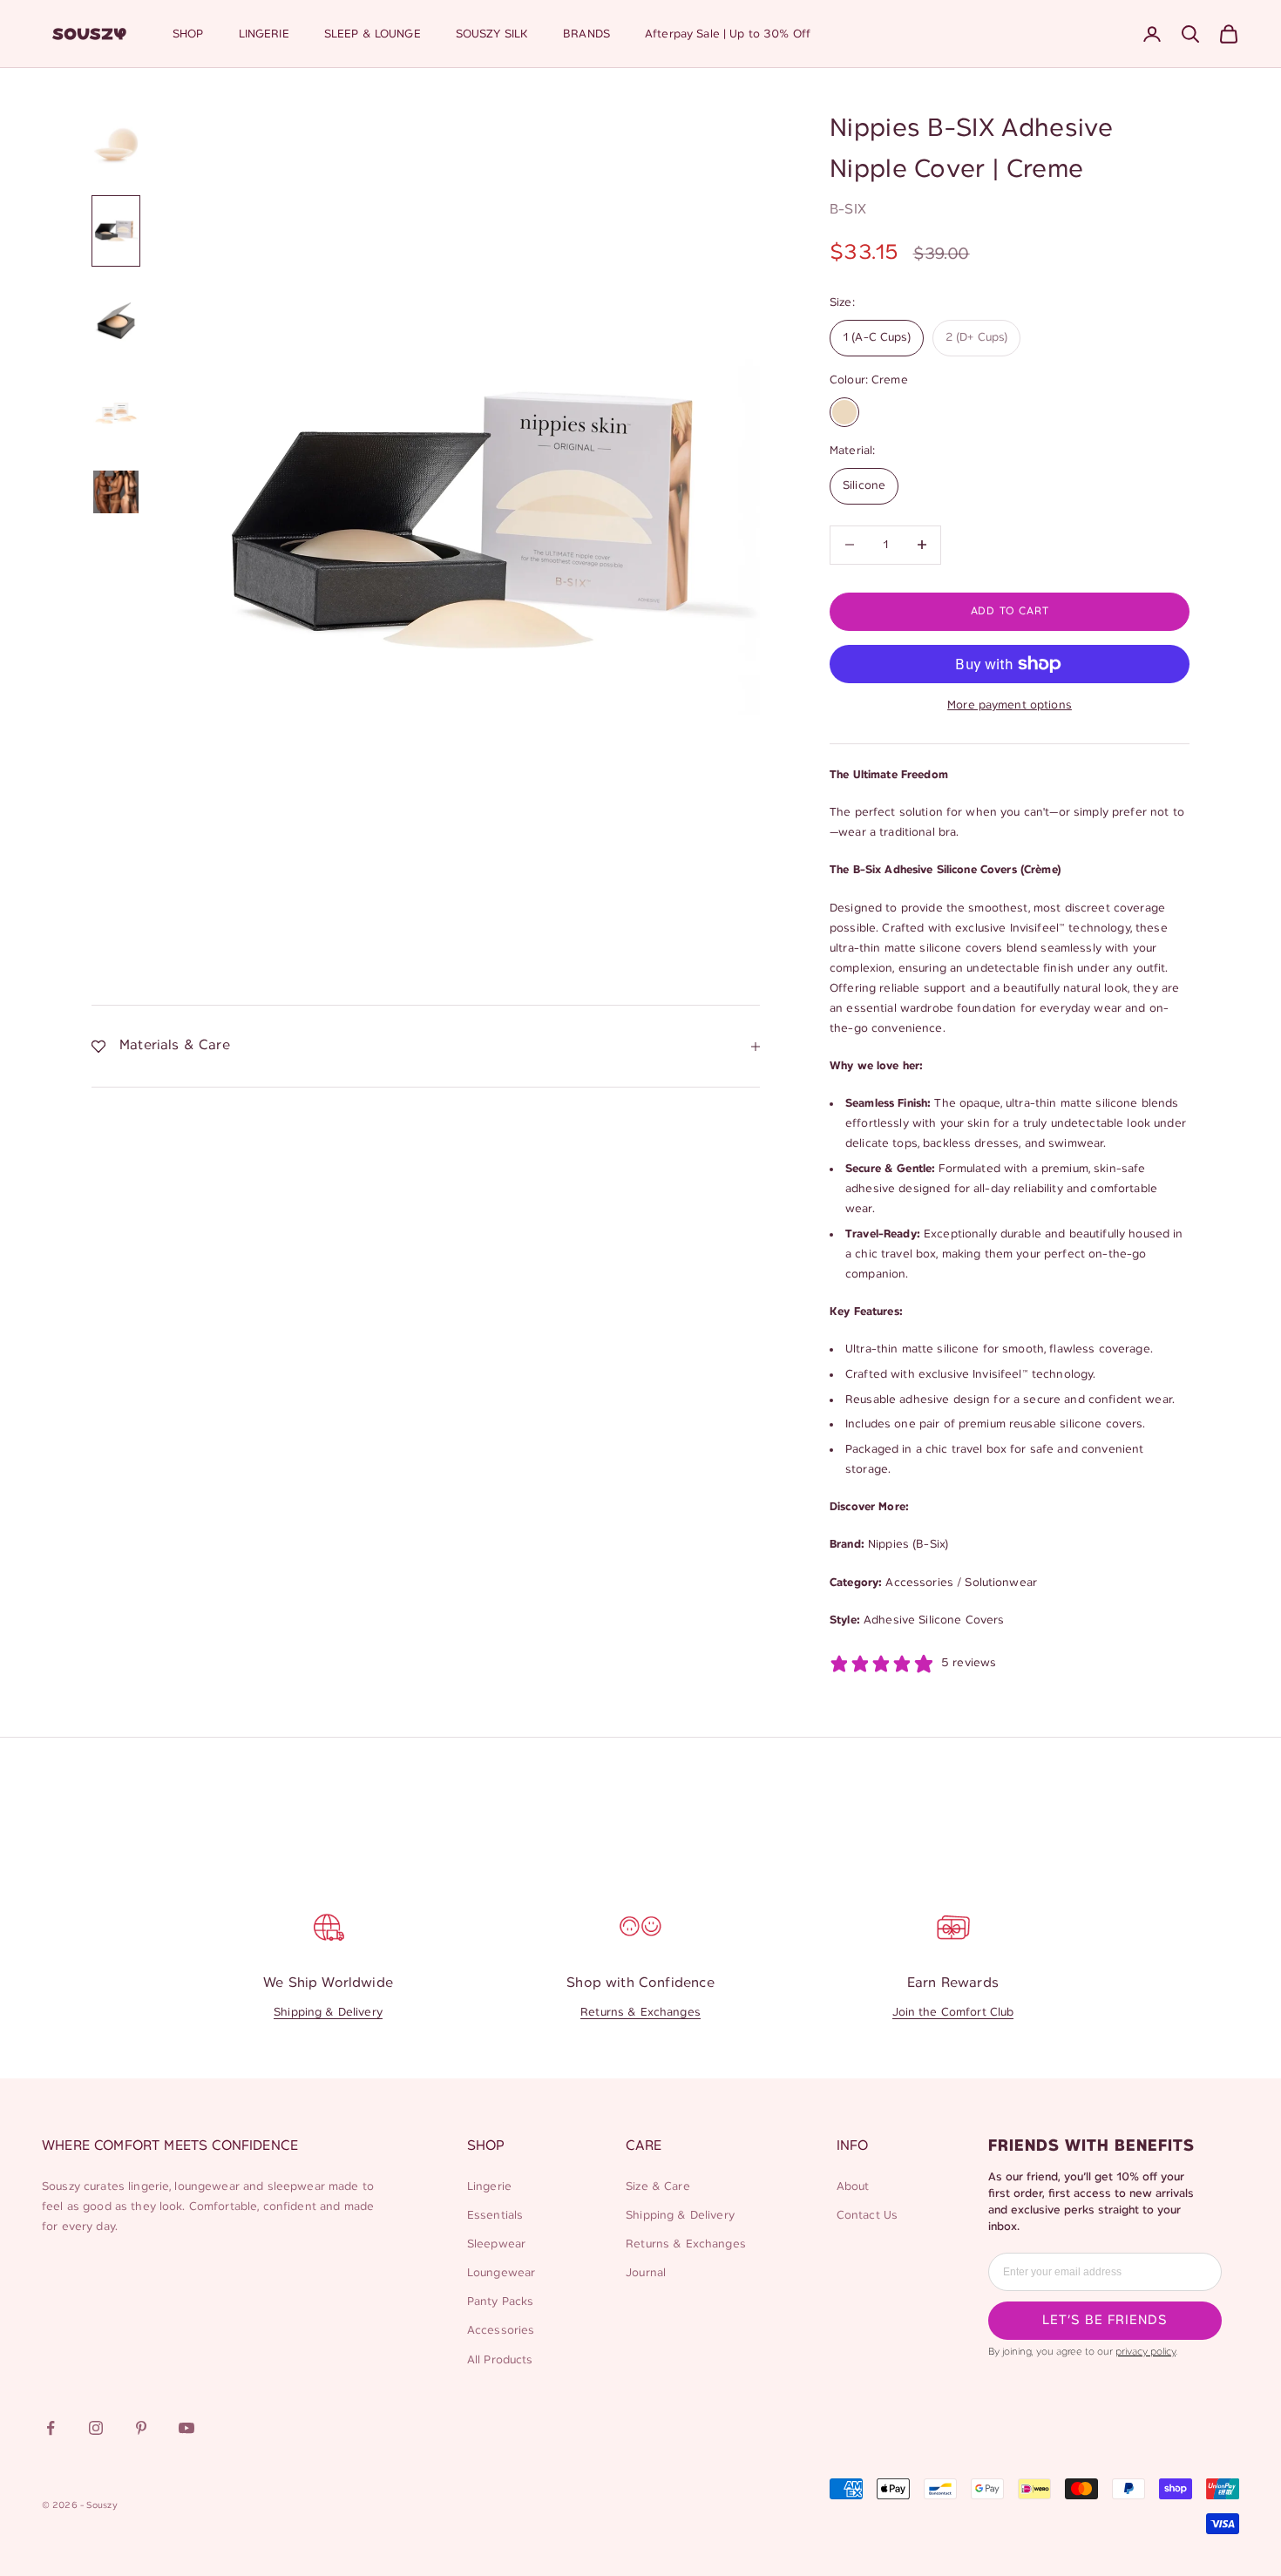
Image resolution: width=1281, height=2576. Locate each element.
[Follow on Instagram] (96, 2428)
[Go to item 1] (116, 146)
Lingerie (489, 2187)
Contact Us (867, 2216)
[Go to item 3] (116, 321)
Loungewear (501, 2273)
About (853, 2187)
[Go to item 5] (116, 491)
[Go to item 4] (116, 416)
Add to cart (1010, 611)
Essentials (495, 2216)
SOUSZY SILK (492, 34)
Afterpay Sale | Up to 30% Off (728, 34)
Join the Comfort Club (953, 2013)
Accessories (501, 2331)
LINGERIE (264, 34)
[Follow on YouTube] (186, 2428)
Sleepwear (496, 2244)
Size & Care (658, 2187)
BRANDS (586, 34)
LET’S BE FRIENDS (1105, 2321)
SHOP (188, 34)
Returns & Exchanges (640, 2013)
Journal (646, 2273)
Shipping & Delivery (328, 2013)
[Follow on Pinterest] (141, 2428)
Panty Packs (501, 2302)
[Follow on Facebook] (51, 2428)
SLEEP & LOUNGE (373, 34)
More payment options (1010, 705)
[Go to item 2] (116, 231)
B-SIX (848, 210)
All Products (500, 2360)
